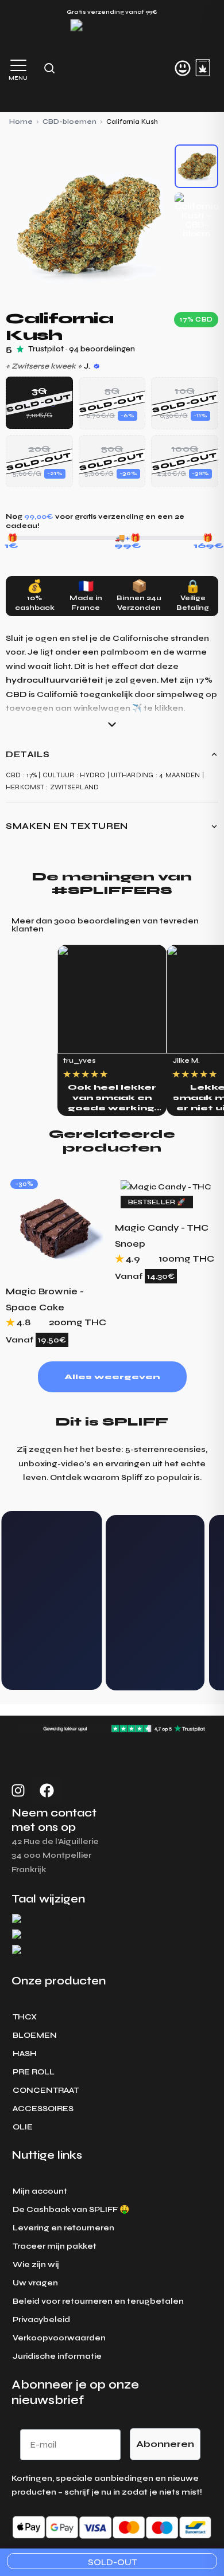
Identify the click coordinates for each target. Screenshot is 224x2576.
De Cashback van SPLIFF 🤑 (71, 2209)
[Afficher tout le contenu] (112, 725)
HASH (25, 2054)
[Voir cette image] (196, 166)
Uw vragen (35, 2283)
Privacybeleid (41, 2319)
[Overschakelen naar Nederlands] (42, 1919)
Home (21, 122)
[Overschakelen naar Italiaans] (35, 1950)
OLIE (23, 2127)
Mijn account (40, 2191)
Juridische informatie (57, 2356)
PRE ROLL (34, 2072)
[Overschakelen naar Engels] (31, 1934)
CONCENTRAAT (46, 2090)
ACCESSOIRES (43, 2109)
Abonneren (165, 2444)
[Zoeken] (49, 68)
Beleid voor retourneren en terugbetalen (98, 2301)
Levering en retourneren (63, 2228)
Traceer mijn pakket (55, 2246)
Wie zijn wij (36, 2264)
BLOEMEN (35, 2035)
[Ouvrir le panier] (203, 68)
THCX (25, 2017)
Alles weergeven (112, 1377)
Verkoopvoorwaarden (59, 2338)
